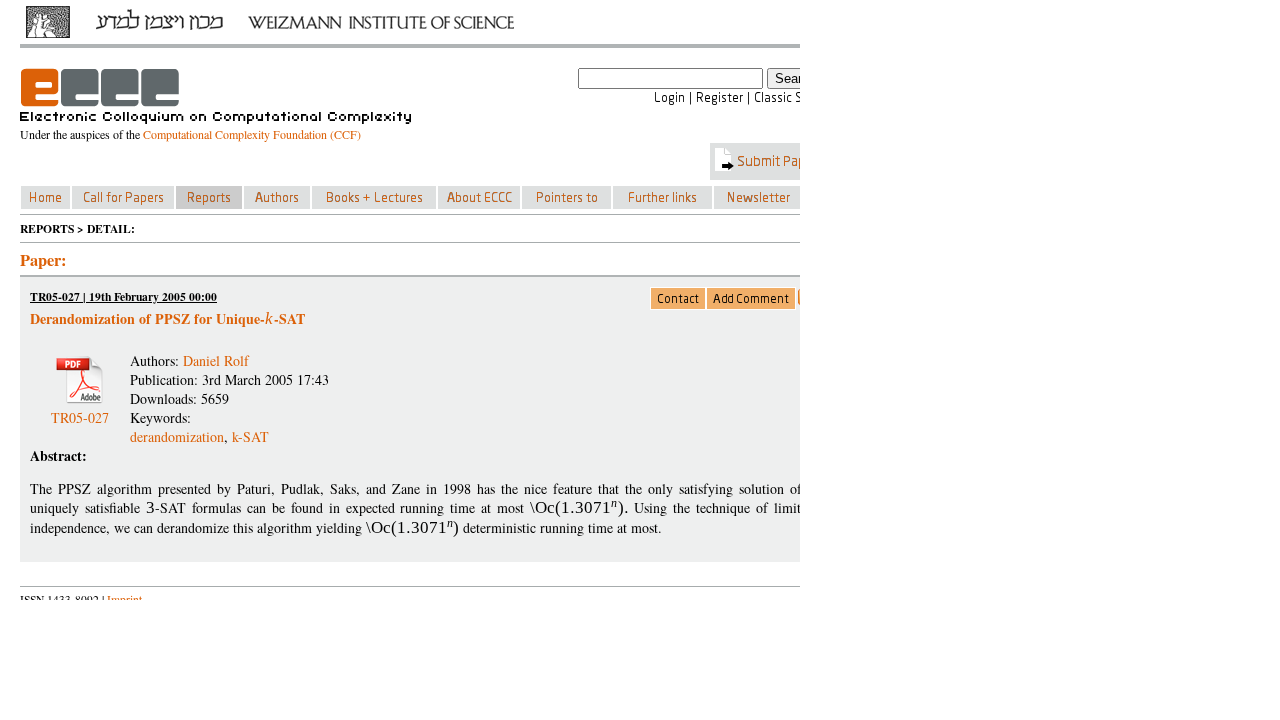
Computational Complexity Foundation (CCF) (252, 134)
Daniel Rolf (216, 360)
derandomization (177, 436)
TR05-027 (80, 409)
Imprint (124, 599)
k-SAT (250, 436)
